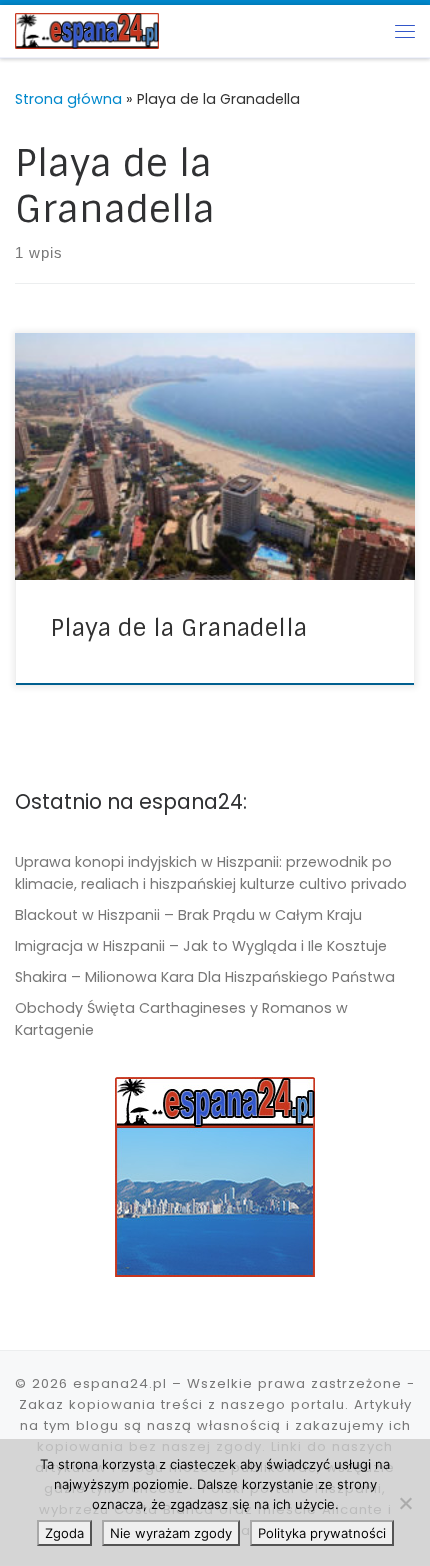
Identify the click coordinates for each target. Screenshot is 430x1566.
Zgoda (64, 1533)
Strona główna (68, 99)
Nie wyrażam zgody (171, 1533)
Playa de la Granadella (178, 627)
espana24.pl (120, 1383)
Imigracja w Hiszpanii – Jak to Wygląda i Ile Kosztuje (201, 946)
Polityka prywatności (322, 1533)
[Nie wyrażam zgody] (405, 1503)
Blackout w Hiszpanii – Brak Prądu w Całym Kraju (188, 915)
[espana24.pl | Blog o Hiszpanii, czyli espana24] (87, 29)
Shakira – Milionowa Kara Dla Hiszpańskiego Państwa (205, 977)
